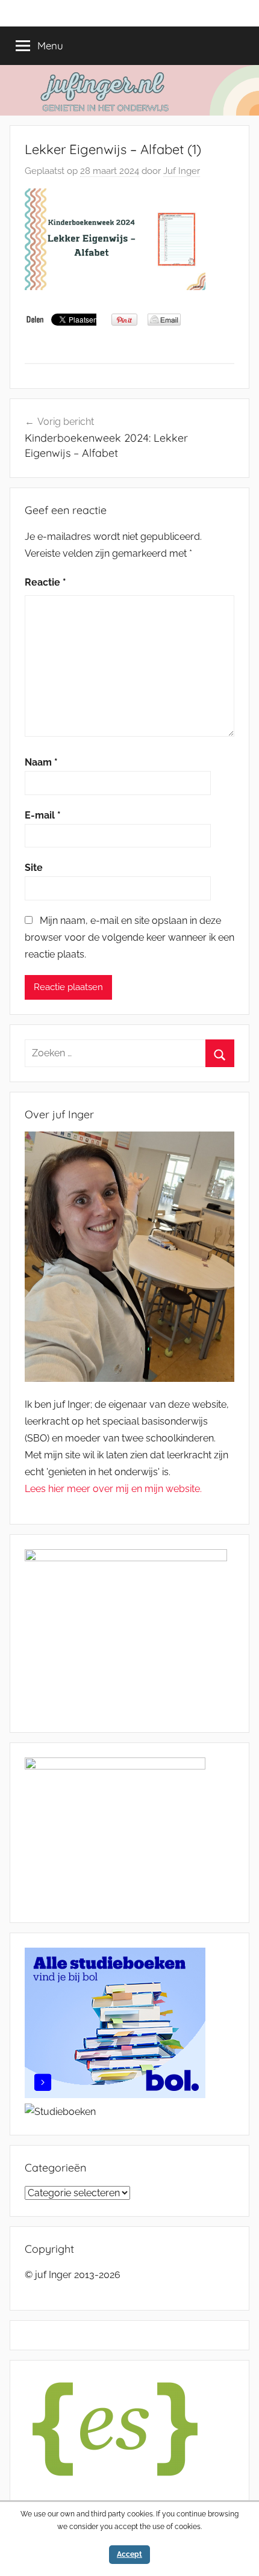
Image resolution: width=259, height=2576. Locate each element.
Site (34, 868)
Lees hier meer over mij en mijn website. (113, 1489)
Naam (41, 762)
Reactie (45, 582)
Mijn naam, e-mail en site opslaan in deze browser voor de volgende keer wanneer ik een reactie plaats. (129, 937)
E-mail (43, 815)
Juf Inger (182, 171)
